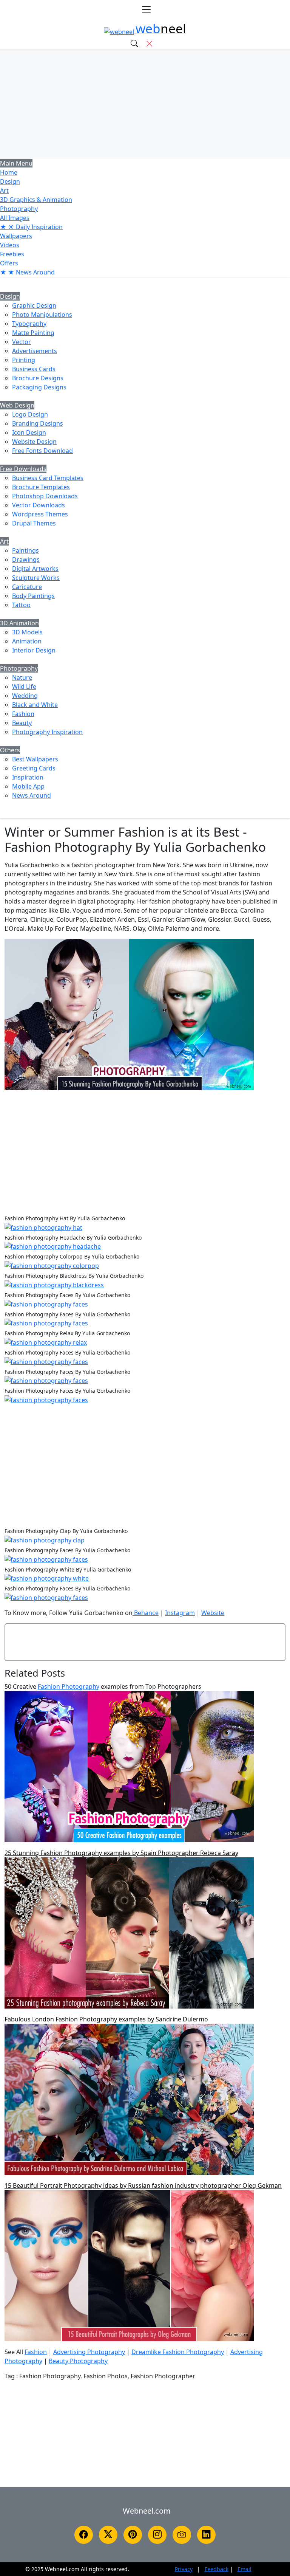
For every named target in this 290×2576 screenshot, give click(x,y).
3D (36, 200)
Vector (22, 342)
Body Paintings (33, 596)
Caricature (27, 587)
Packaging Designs (39, 387)
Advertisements (35, 351)
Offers (9, 263)
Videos (10, 245)
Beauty (22, 723)
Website (213, 1613)
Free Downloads (23, 469)
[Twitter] (108, 2535)
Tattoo (21, 605)
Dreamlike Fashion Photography (178, 2352)
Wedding (25, 696)
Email (244, 2569)
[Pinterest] (133, 2535)
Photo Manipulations (42, 315)
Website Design (34, 442)
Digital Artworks (35, 569)
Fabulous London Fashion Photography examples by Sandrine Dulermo (106, 2019)
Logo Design (30, 414)
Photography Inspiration (47, 732)
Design (10, 181)
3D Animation (19, 623)
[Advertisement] (145, 104)
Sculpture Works (36, 578)
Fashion (23, 714)
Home (9, 172)
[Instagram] (157, 2535)
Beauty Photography (78, 2361)
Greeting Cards (34, 768)
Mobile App (28, 786)
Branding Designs (38, 423)
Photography (19, 209)
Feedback (217, 2569)
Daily (31, 227)
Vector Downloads (39, 505)
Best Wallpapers (35, 759)
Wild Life (24, 687)
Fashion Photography (69, 1686)
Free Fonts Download (42, 451)
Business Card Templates (48, 478)
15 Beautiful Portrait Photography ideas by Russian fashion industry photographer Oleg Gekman (143, 2185)
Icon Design (29, 432)
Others (10, 750)
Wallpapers (16, 236)
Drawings (26, 560)
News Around (32, 795)
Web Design (17, 405)
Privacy (184, 2569)
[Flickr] (182, 2535)
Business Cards (34, 369)
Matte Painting (33, 333)
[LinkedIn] (206, 2535)
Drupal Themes (34, 523)
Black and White (35, 705)
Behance (146, 1613)
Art (4, 191)
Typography (29, 324)
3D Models (27, 632)
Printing (24, 360)
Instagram (180, 1613)
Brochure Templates (41, 487)
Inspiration (28, 777)
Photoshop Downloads (45, 496)
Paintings (25, 550)
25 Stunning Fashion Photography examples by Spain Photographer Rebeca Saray (121, 1853)
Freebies (12, 254)
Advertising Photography (89, 2352)
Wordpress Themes (40, 514)
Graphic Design (34, 305)
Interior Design (34, 650)
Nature (22, 677)
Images (15, 218)
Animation (27, 641)
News (27, 272)
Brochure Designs (38, 378)
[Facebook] (84, 2535)
